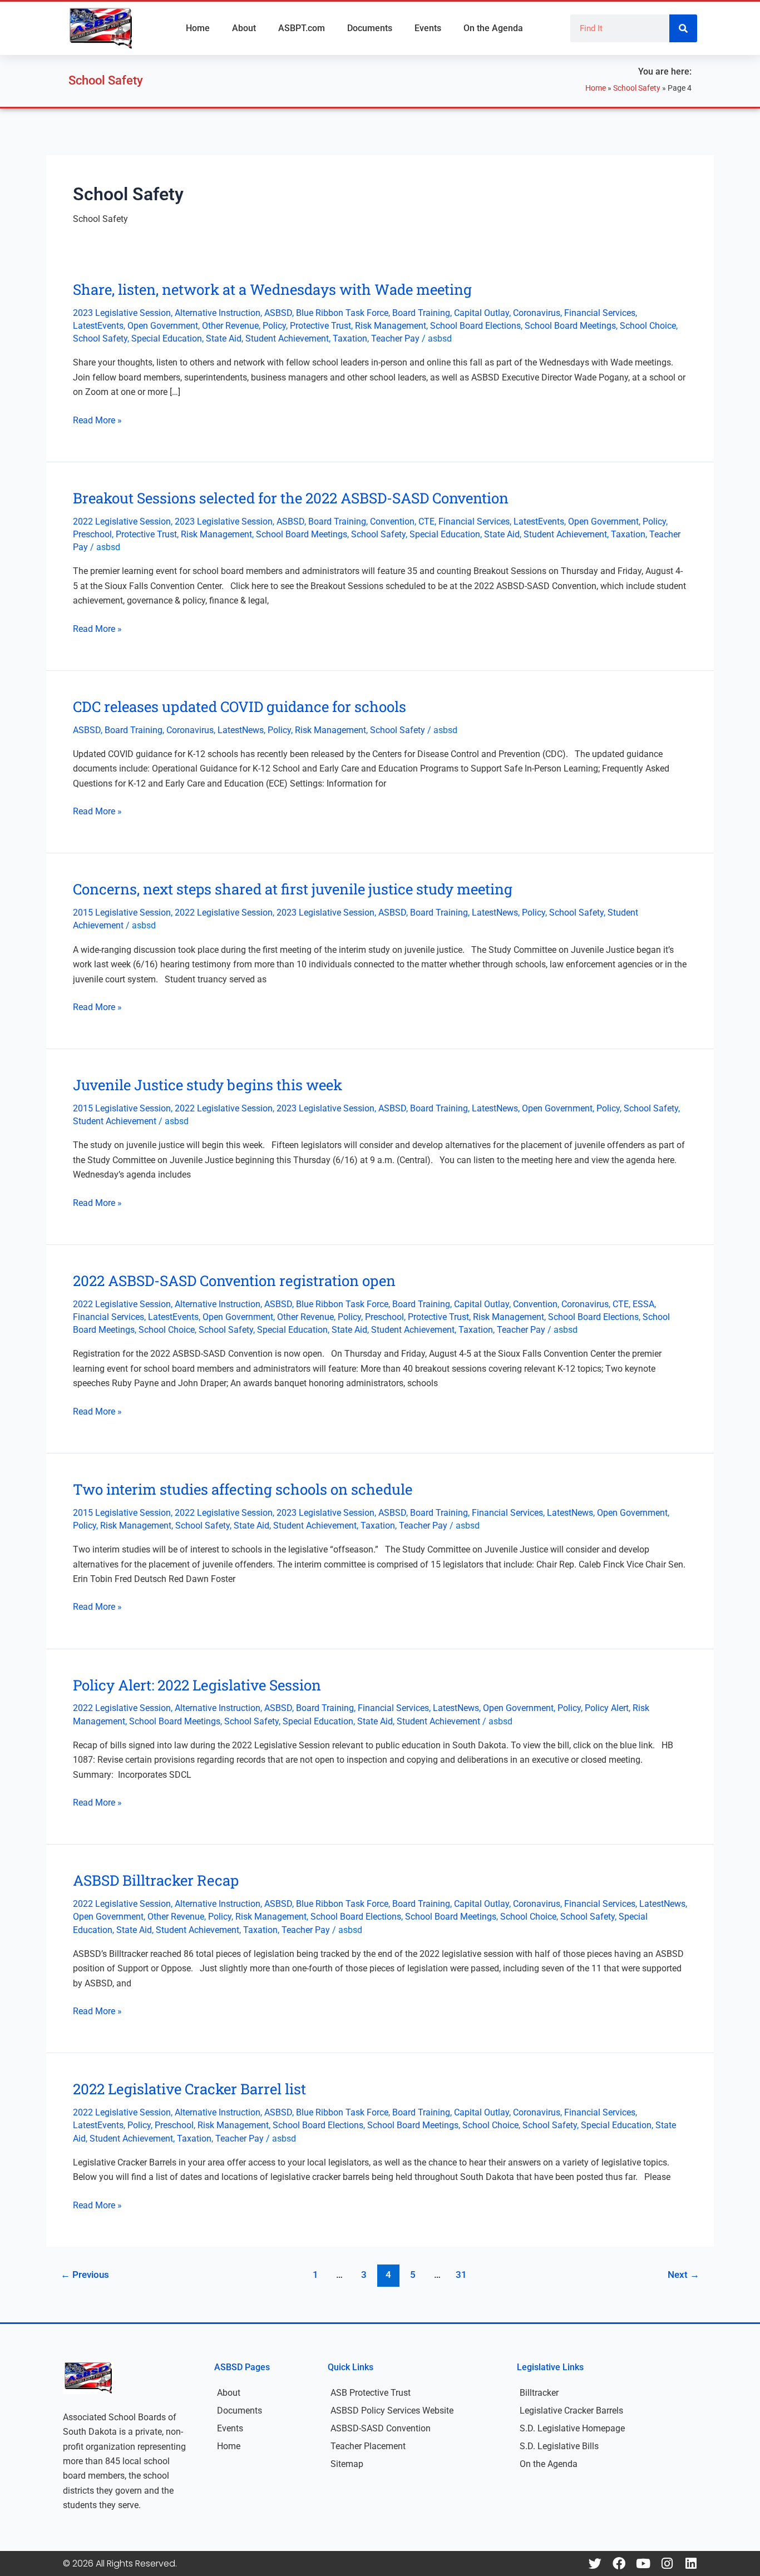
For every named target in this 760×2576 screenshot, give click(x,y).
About (244, 28)
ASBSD (278, 313)
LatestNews (241, 730)
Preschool (92, 534)
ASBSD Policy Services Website (392, 2411)
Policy (274, 326)
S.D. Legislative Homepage (572, 2428)
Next (683, 2275)
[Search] (683, 28)
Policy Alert (607, 1708)
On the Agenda (493, 28)
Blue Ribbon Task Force (342, 313)
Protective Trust (320, 326)
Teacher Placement (368, 2446)
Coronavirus (537, 313)
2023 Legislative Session (122, 313)
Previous (85, 2275)
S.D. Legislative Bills (559, 2446)
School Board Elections (475, 326)
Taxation (350, 338)
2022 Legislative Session (122, 521)
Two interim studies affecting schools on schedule (243, 1489)
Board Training (421, 313)
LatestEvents (98, 326)
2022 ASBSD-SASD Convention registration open (234, 1280)
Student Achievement (287, 338)
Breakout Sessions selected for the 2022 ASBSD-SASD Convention (291, 498)
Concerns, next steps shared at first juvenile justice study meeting (293, 889)
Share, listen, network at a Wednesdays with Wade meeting (272, 289)
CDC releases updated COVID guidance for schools (240, 706)
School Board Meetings (570, 326)
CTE (426, 521)
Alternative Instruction (218, 313)
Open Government (163, 326)
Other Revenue (230, 326)
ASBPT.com (302, 28)
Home (198, 28)
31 (461, 2275)
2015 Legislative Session (122, 913)
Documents (370, 28)
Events (428, 28)
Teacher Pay (395, 338)
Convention (392, 521)
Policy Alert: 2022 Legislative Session (197, 1685)
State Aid (224, 338)
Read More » (97, 419)
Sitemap (347, 2464)
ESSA (643, 1304)
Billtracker (539, 2393)
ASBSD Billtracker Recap (156, 1880)
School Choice (648, 326)
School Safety (637, 88)
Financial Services (600, 313)
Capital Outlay (482, 313)
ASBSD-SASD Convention (381, 2428)
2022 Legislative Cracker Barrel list (189, 2089)
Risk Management (391, 326)
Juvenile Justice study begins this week (208, 1085)
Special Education (167, 338)
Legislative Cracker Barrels (571, 2411)
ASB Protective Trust (371, 2393)
